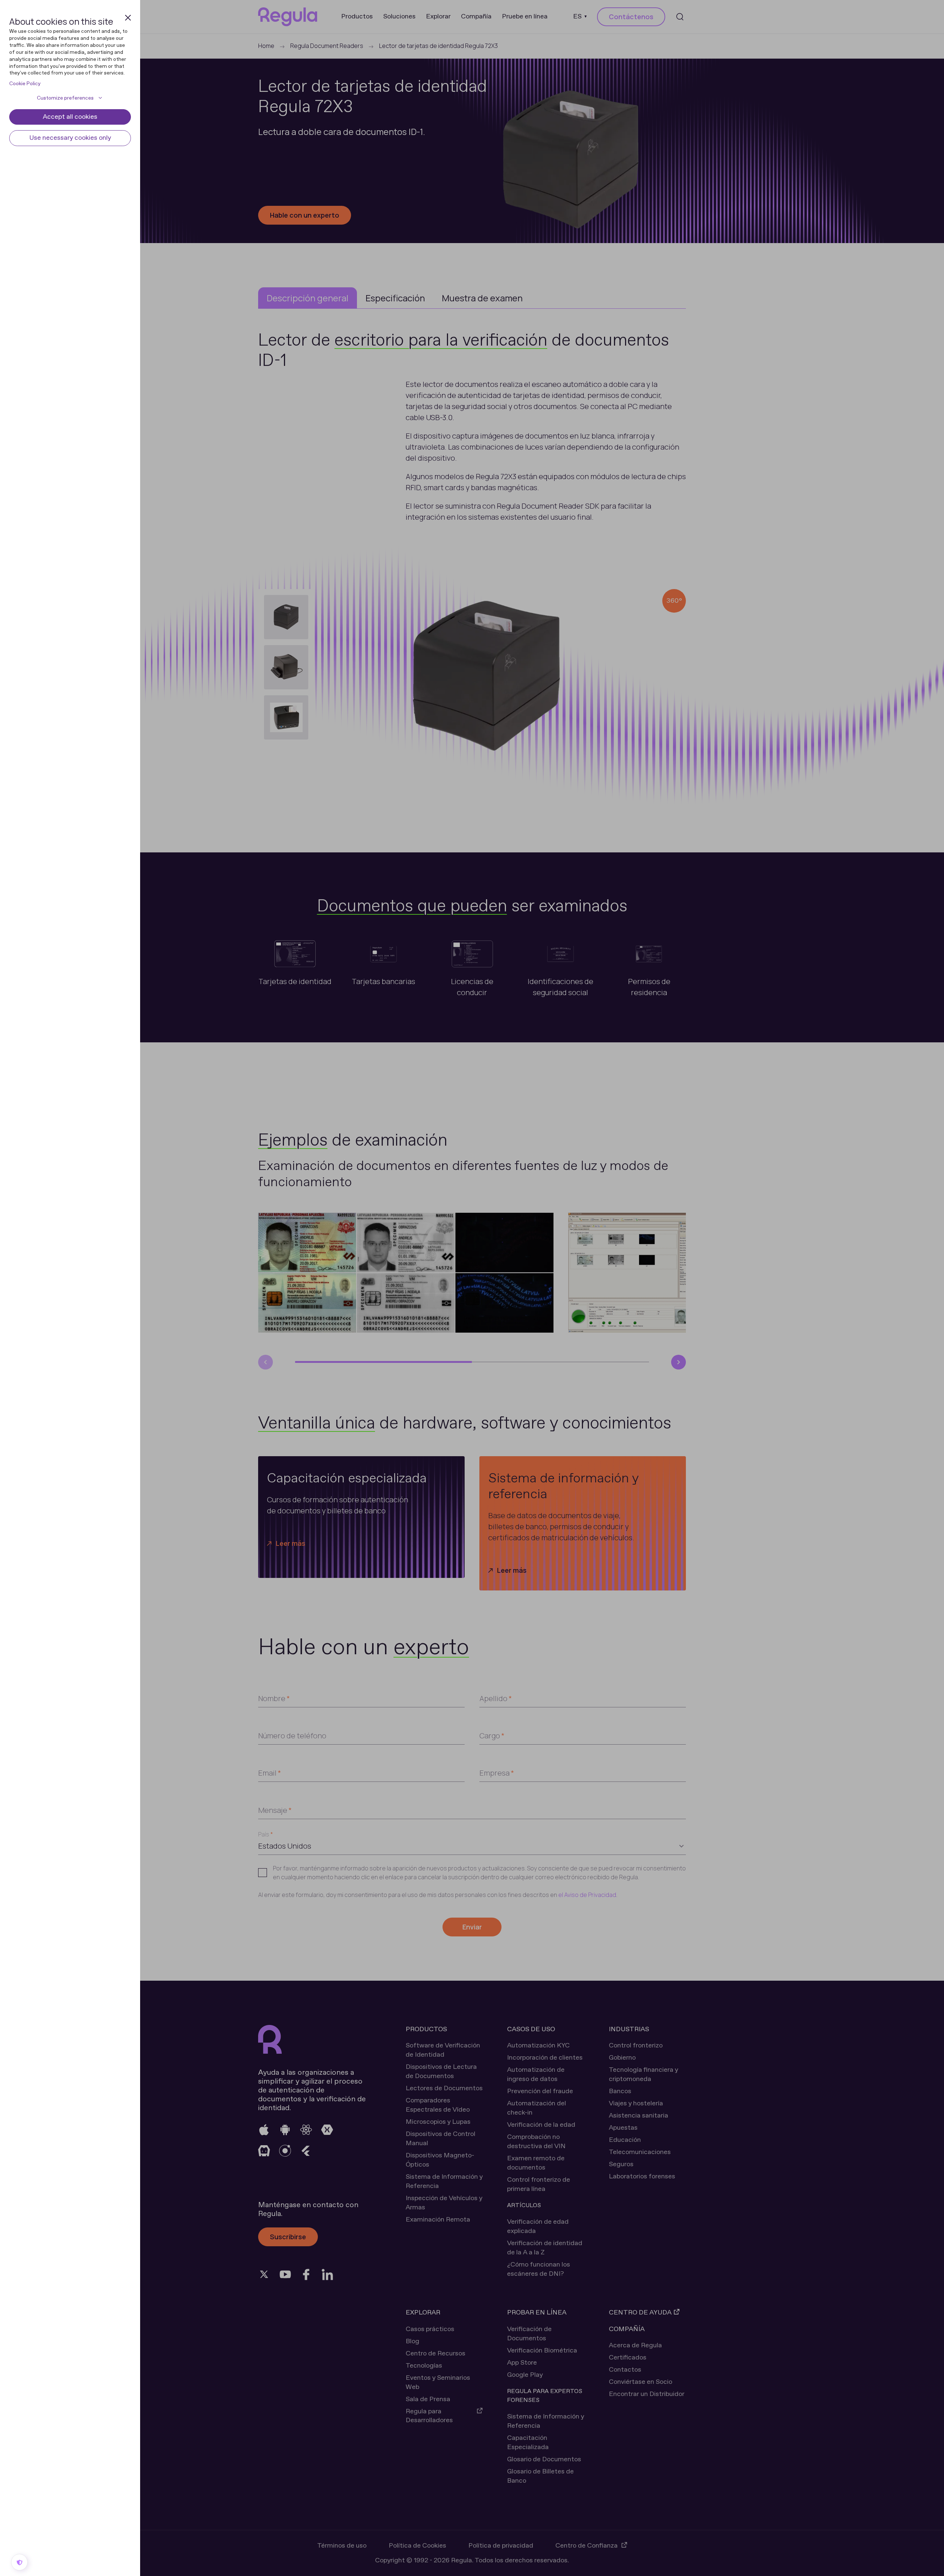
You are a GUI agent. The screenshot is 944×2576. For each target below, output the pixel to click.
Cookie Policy (25, 84)
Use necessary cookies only (70, 138)
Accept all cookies (70, 117)
